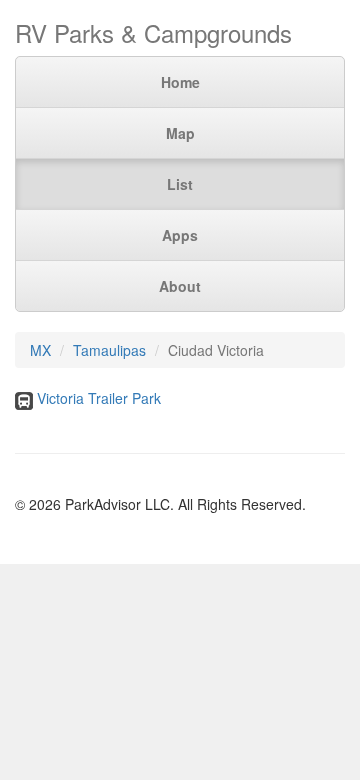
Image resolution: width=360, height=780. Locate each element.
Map (180, 133)
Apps (180, 235)
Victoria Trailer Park (99, 398)
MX (40, 350)
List (180, 184)
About (180, 286)
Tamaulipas (109, 350)
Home (180, 82)
